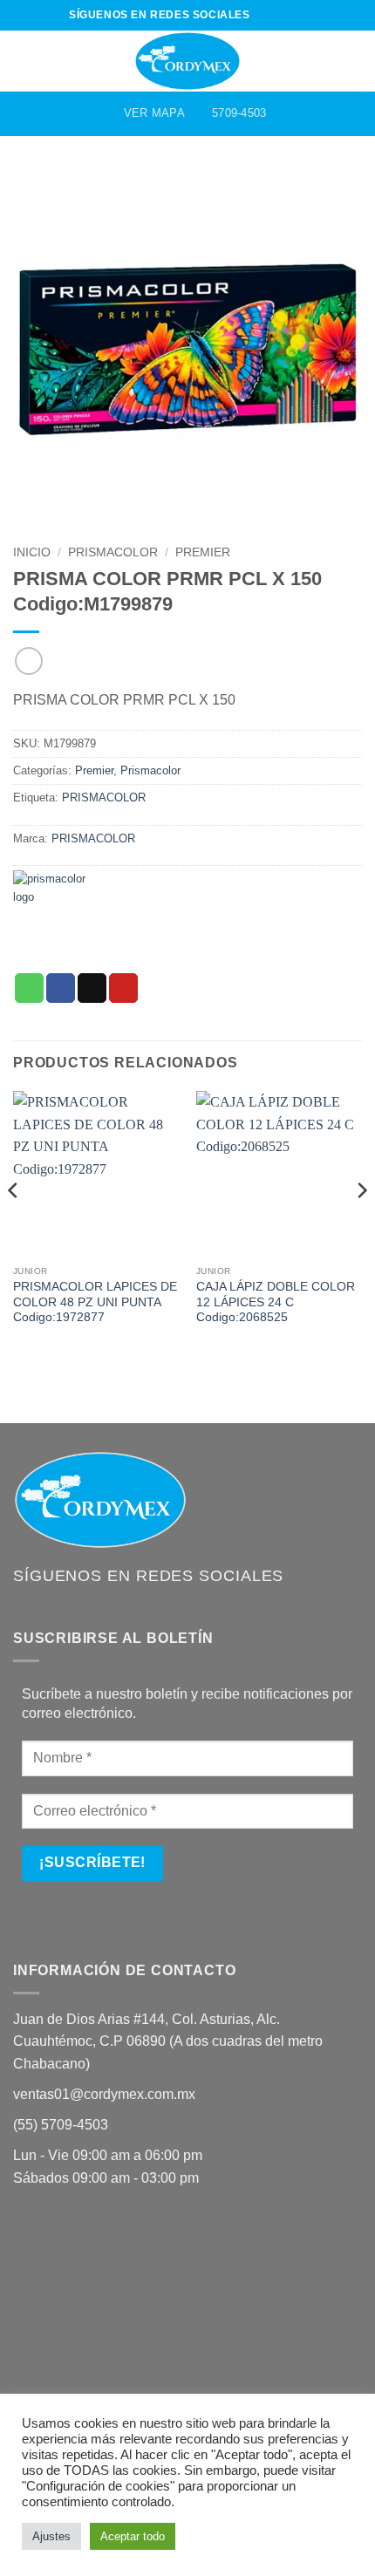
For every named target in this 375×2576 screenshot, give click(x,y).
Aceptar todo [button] (133, 2536)
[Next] (361, 1225)
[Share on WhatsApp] (29, 988)
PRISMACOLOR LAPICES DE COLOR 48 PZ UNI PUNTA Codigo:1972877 (95, 1302)
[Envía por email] (92, 988)
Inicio (32, 552)
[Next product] (28, 661)
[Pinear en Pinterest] (123, 988)
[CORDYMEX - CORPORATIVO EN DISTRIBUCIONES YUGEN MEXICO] (187, 61)
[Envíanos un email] (281, 15)
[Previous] (14, 1225)
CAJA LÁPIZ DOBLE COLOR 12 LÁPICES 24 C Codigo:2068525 (276, 1302)
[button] (24, 61)
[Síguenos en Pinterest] (297, 15)
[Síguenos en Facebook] (264, 15)
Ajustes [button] (51, 2536)
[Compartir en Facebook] (61, 988)
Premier (203, 552)
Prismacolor (113, 552)
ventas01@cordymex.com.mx (104, 2094)
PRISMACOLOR (104, 797)
